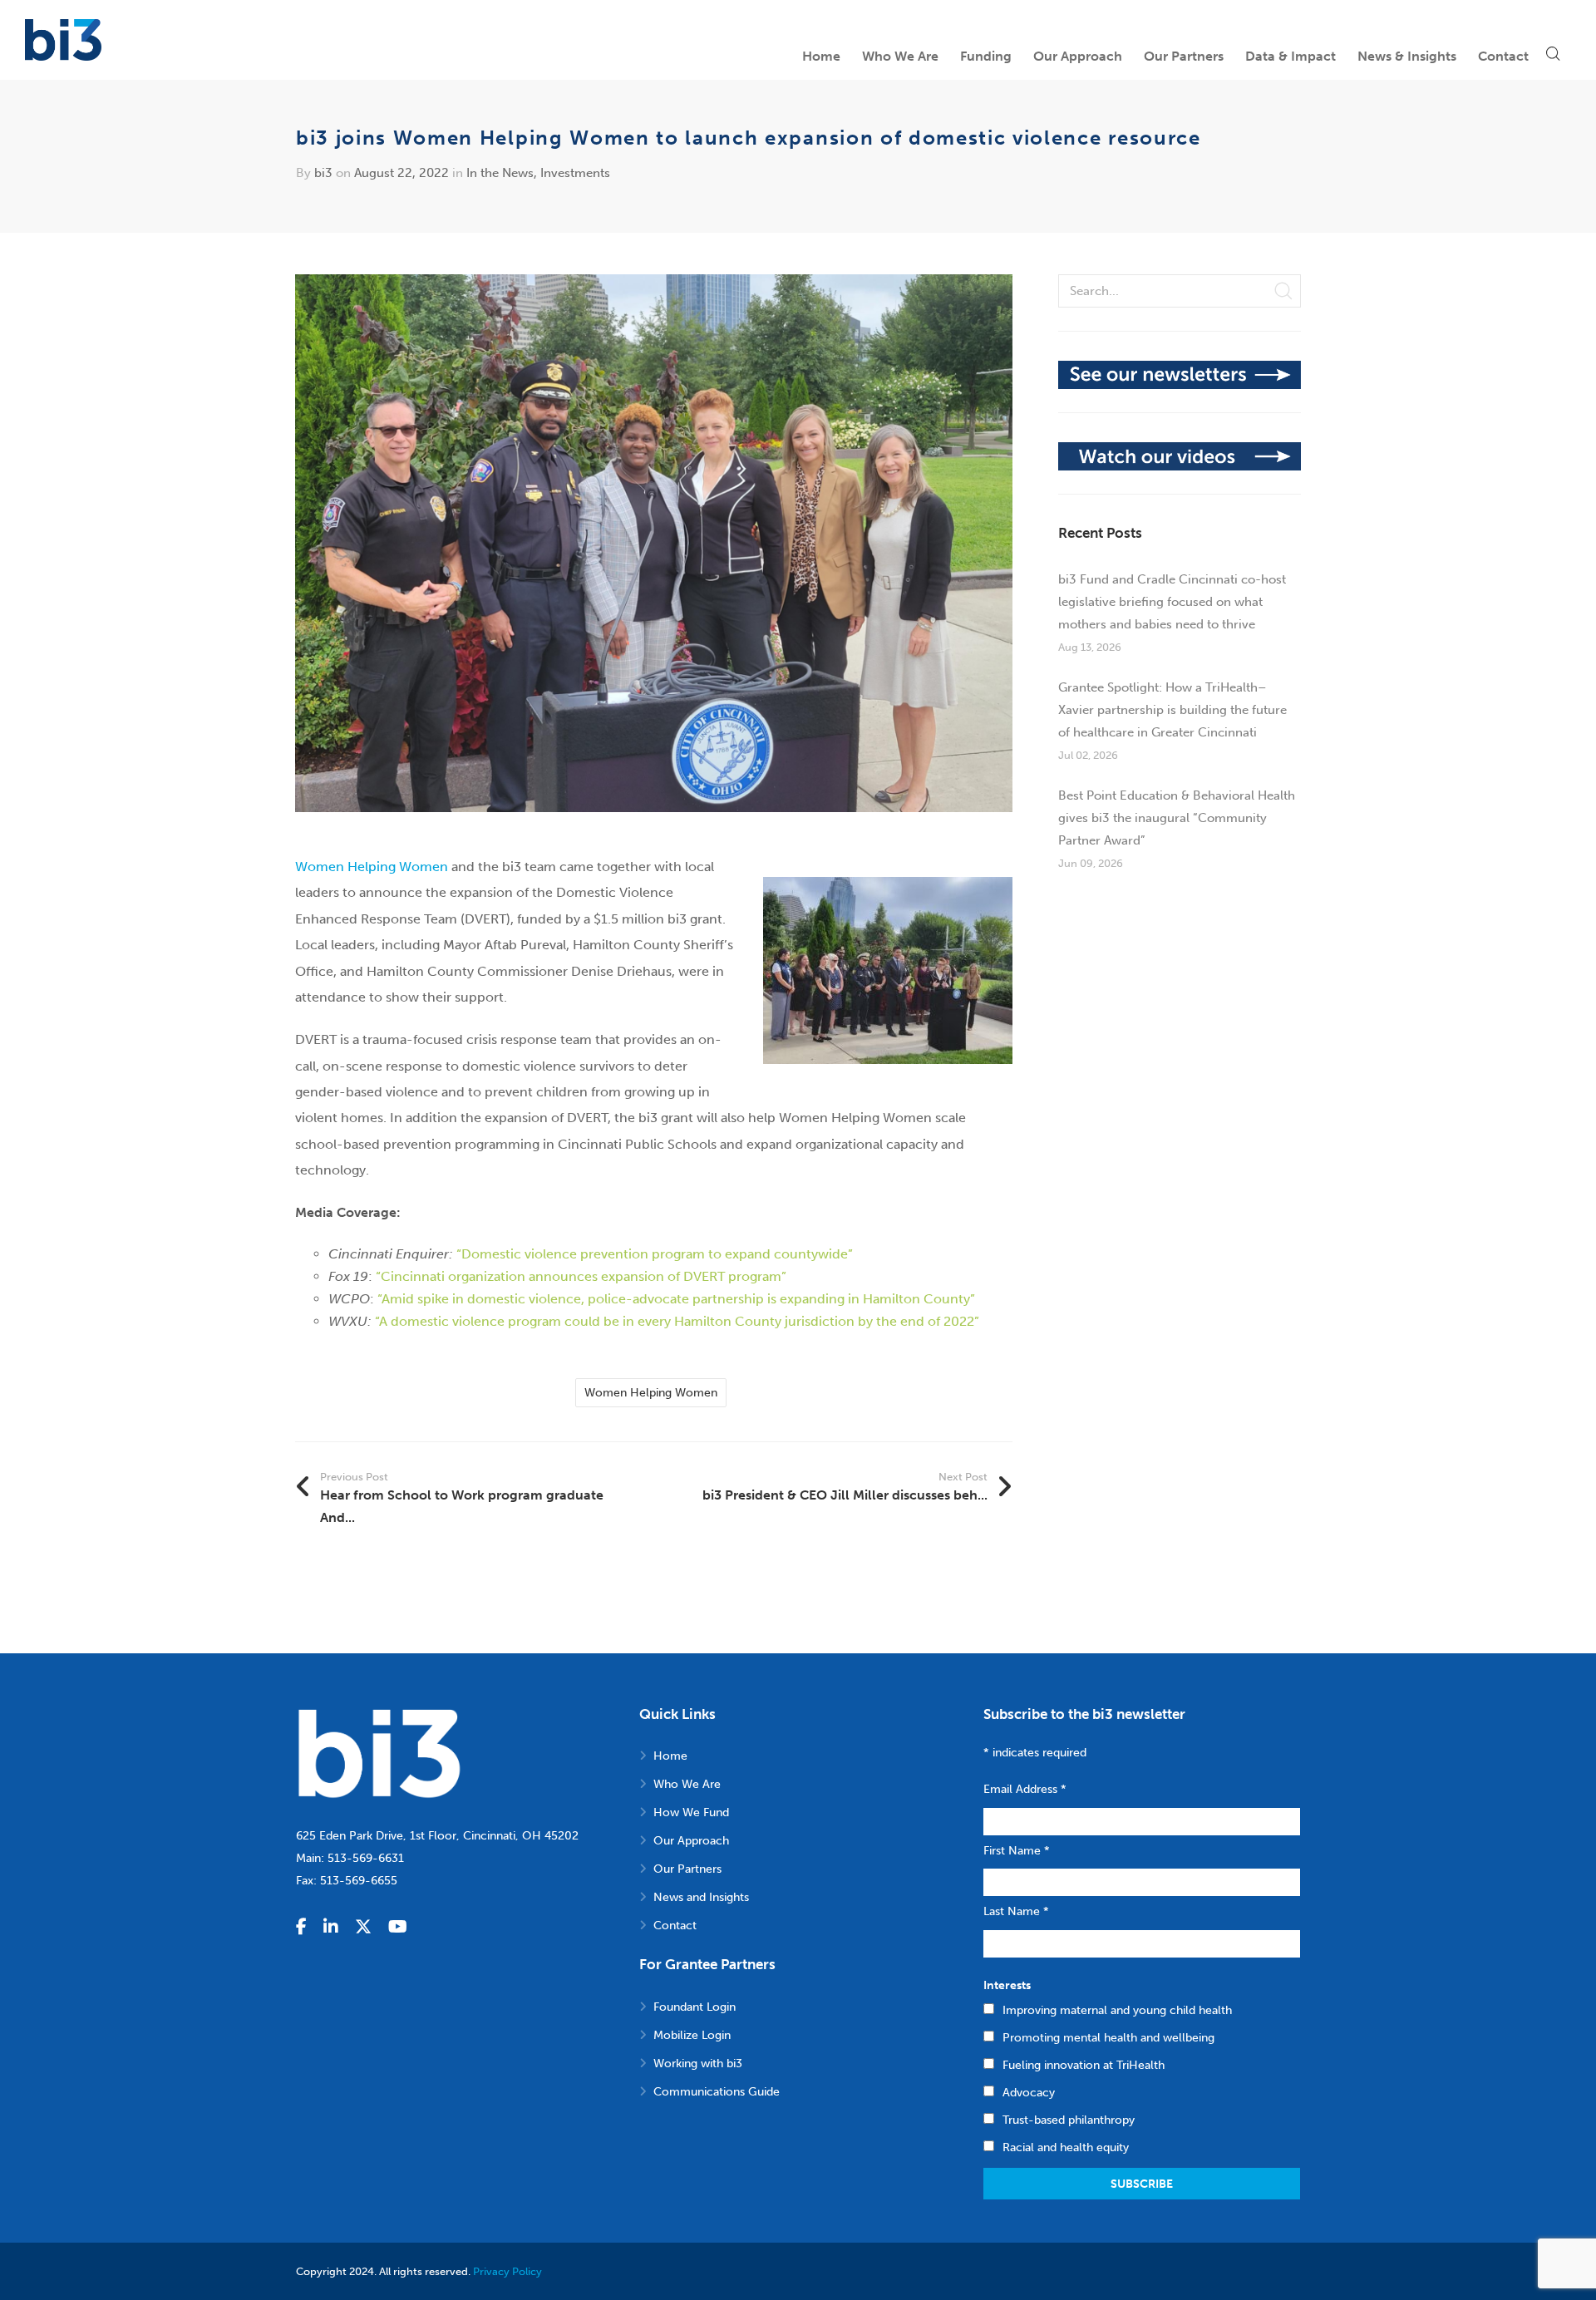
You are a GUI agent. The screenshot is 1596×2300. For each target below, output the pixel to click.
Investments (575, 173)
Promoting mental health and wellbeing (1108, 2038)
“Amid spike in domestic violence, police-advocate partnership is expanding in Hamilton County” (676, 1299)
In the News (500, 173)
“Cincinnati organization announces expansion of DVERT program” (581, 1276)
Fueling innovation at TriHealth (1084, 2065)
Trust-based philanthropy (1069, 2120)
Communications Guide (717, 2092)
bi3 (323, 173)
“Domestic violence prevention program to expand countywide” (655, 1254)
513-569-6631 (366, 1858)
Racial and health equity (1066, 2147)
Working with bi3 (698, 2064)
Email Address (1025, 1789)
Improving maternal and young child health (1117, 2010)
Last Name (1016, 1911)
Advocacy (1029, 2093)
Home (670, 1756)
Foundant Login (695, 2007)
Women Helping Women (372, 867)
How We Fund (691, 1812)
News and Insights (701, 1897)
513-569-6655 (359, 1881)
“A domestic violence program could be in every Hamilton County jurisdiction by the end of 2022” (677, 1321)
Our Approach (691, 1841)
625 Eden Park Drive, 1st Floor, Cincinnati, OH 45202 (437, 1836)
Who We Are (687, 1784)
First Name (1017, 1851)
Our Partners (687, 1869)
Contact (675, 1926)
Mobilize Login (692, 2035)
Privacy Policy (507, 2271)
